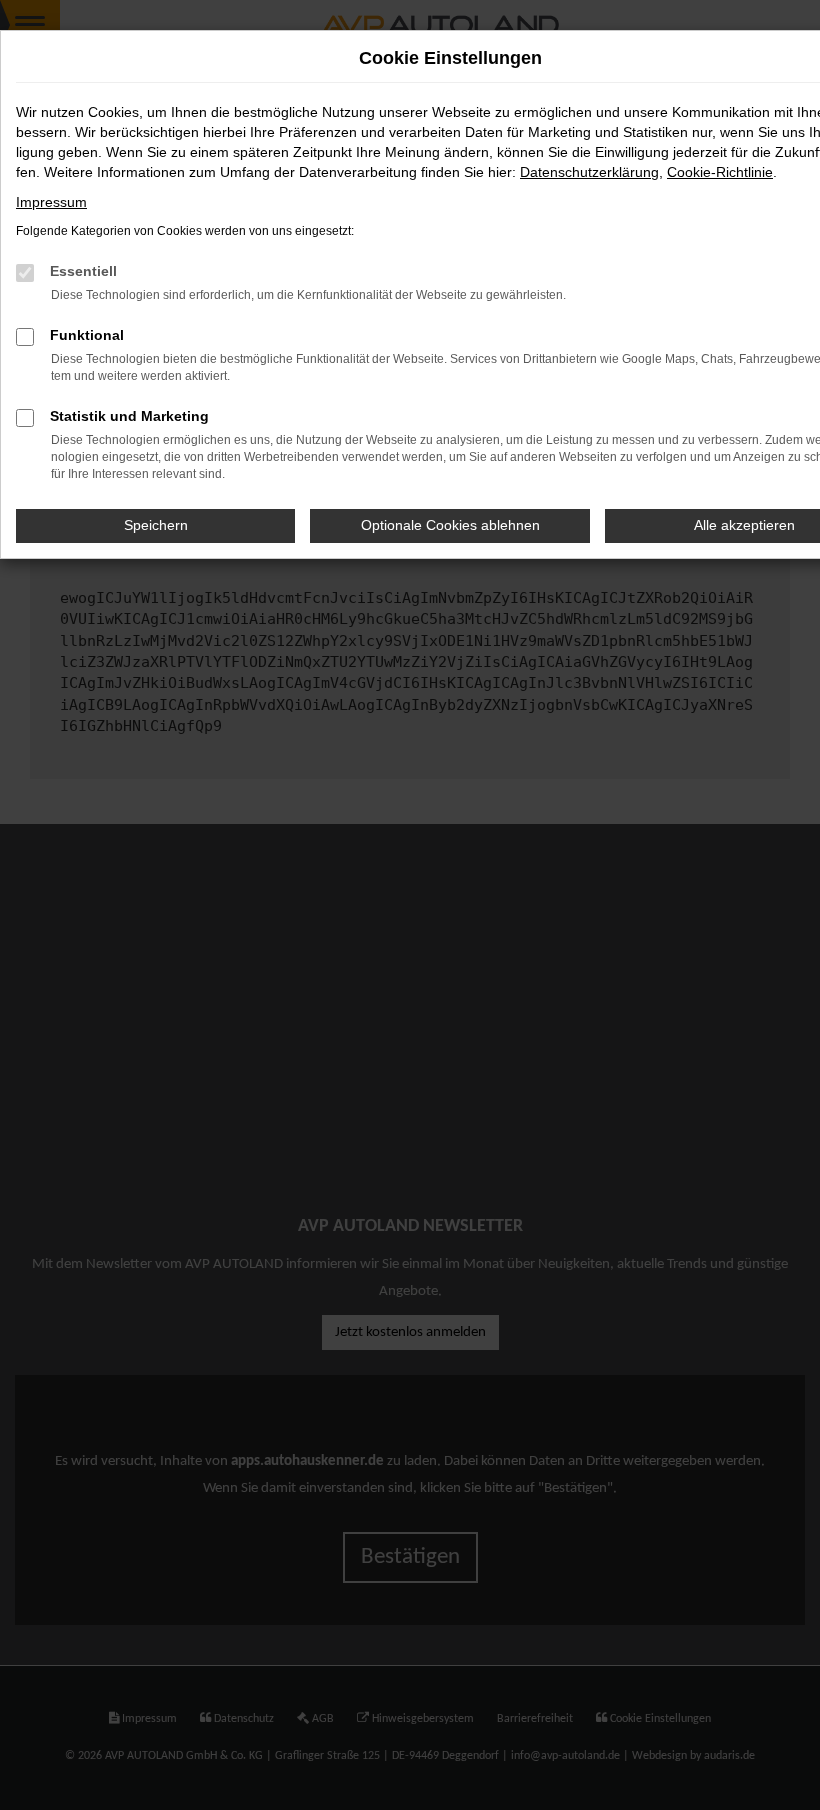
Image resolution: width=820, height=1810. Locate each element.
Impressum (51, 202)
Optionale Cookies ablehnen (450, 525)
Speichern (156, 525)
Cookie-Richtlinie (720, 172)
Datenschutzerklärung (589, 172)
